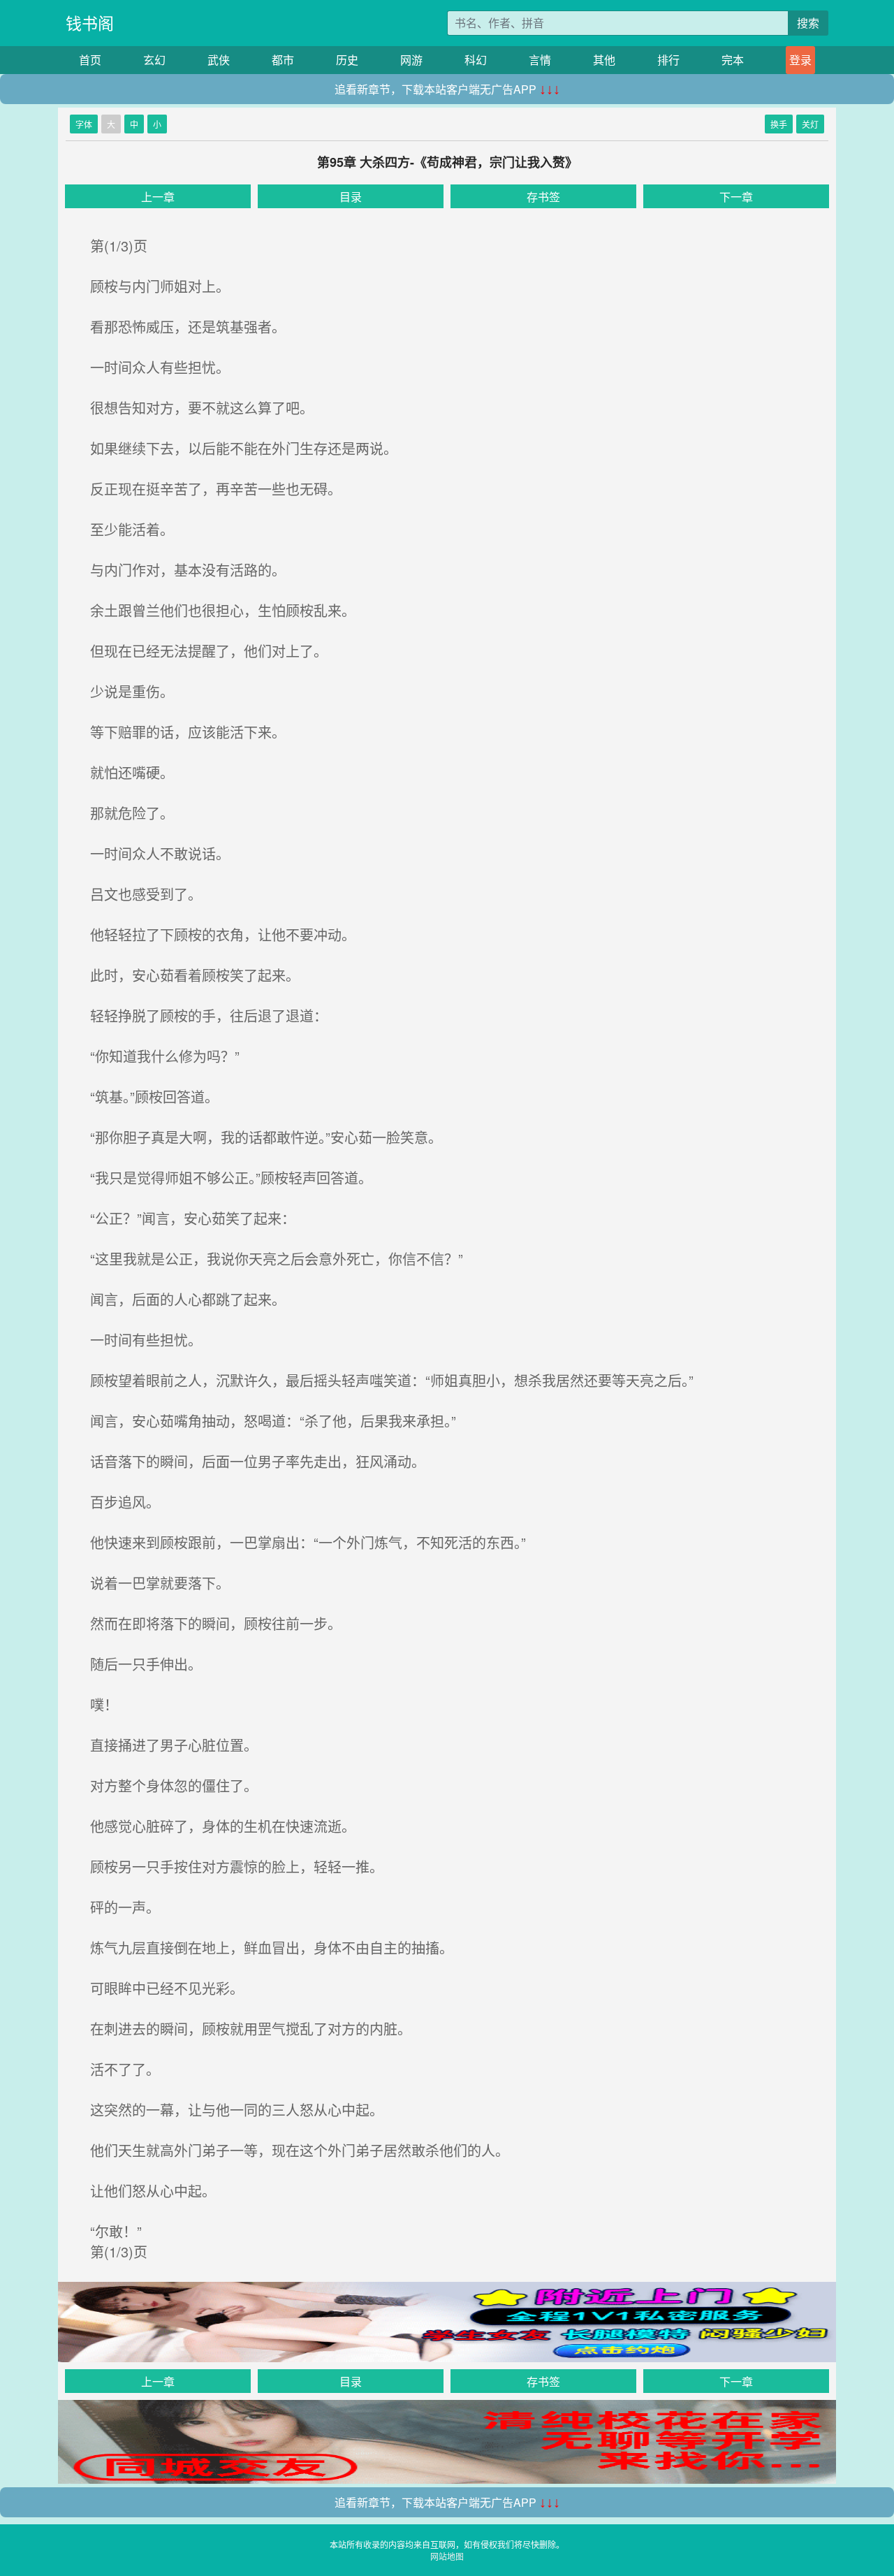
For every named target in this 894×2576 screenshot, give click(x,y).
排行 (668, 60)
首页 (90, 60)
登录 (800, 60)
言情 (540, 60)
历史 (347, 60)
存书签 (543, 197)
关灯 (810, 124)
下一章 (736, 197)
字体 (84, 124)
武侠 (219, 60)
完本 (733, 60)
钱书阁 (90, 23)
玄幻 (154, 60)
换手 (779, 124)
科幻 (476, 60)
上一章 (158, 197)
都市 (283, 60)
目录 (351, 197)
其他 (604, 60)
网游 (411, 60)
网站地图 (447, 2556)
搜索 (808, 23)
